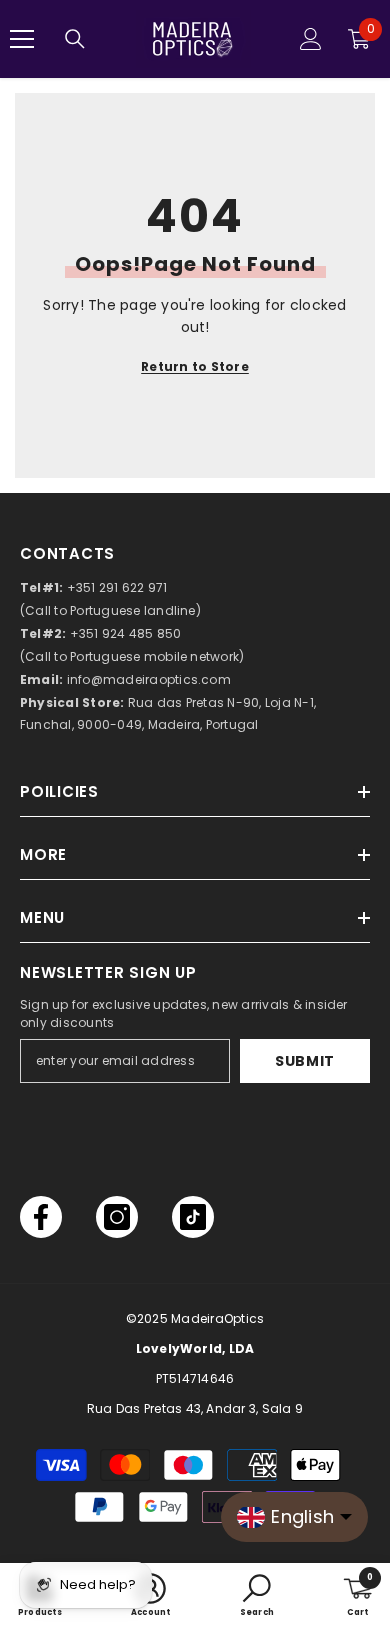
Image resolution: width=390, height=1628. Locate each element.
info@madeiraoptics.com (149, 679)
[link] (257, 1595)
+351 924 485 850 (126, 633)
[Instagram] (117, 1217)
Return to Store (195, 366)
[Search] (75, 39)
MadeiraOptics (217, 1318)
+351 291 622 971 (117, 587)
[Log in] (311, 39)
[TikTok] (193, 1217)
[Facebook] (41, 1217)
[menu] (22, 39)
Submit (305, 1061)
